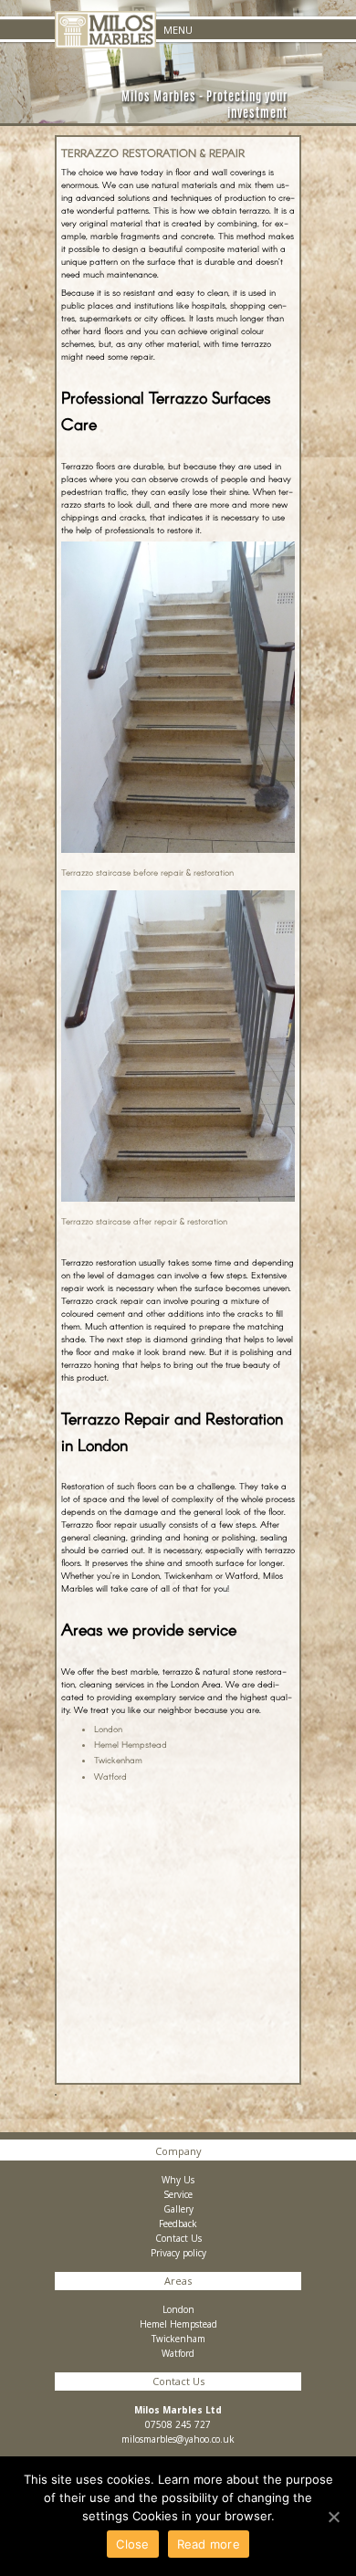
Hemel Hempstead (131, 1744)
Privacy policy (178, 2253)
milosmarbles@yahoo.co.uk (178, 2439)
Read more (209, 2544)
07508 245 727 (178, 2424)
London (108, 1729)
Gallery (178, 2209)
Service (178, 2194)
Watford (110, 1776)
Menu (178, 30)
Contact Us (178, 2238)
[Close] (333, 2517)
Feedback (178, 2224)
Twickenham (118, 1760)
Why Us (178, 2180)
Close (132, 2544)
